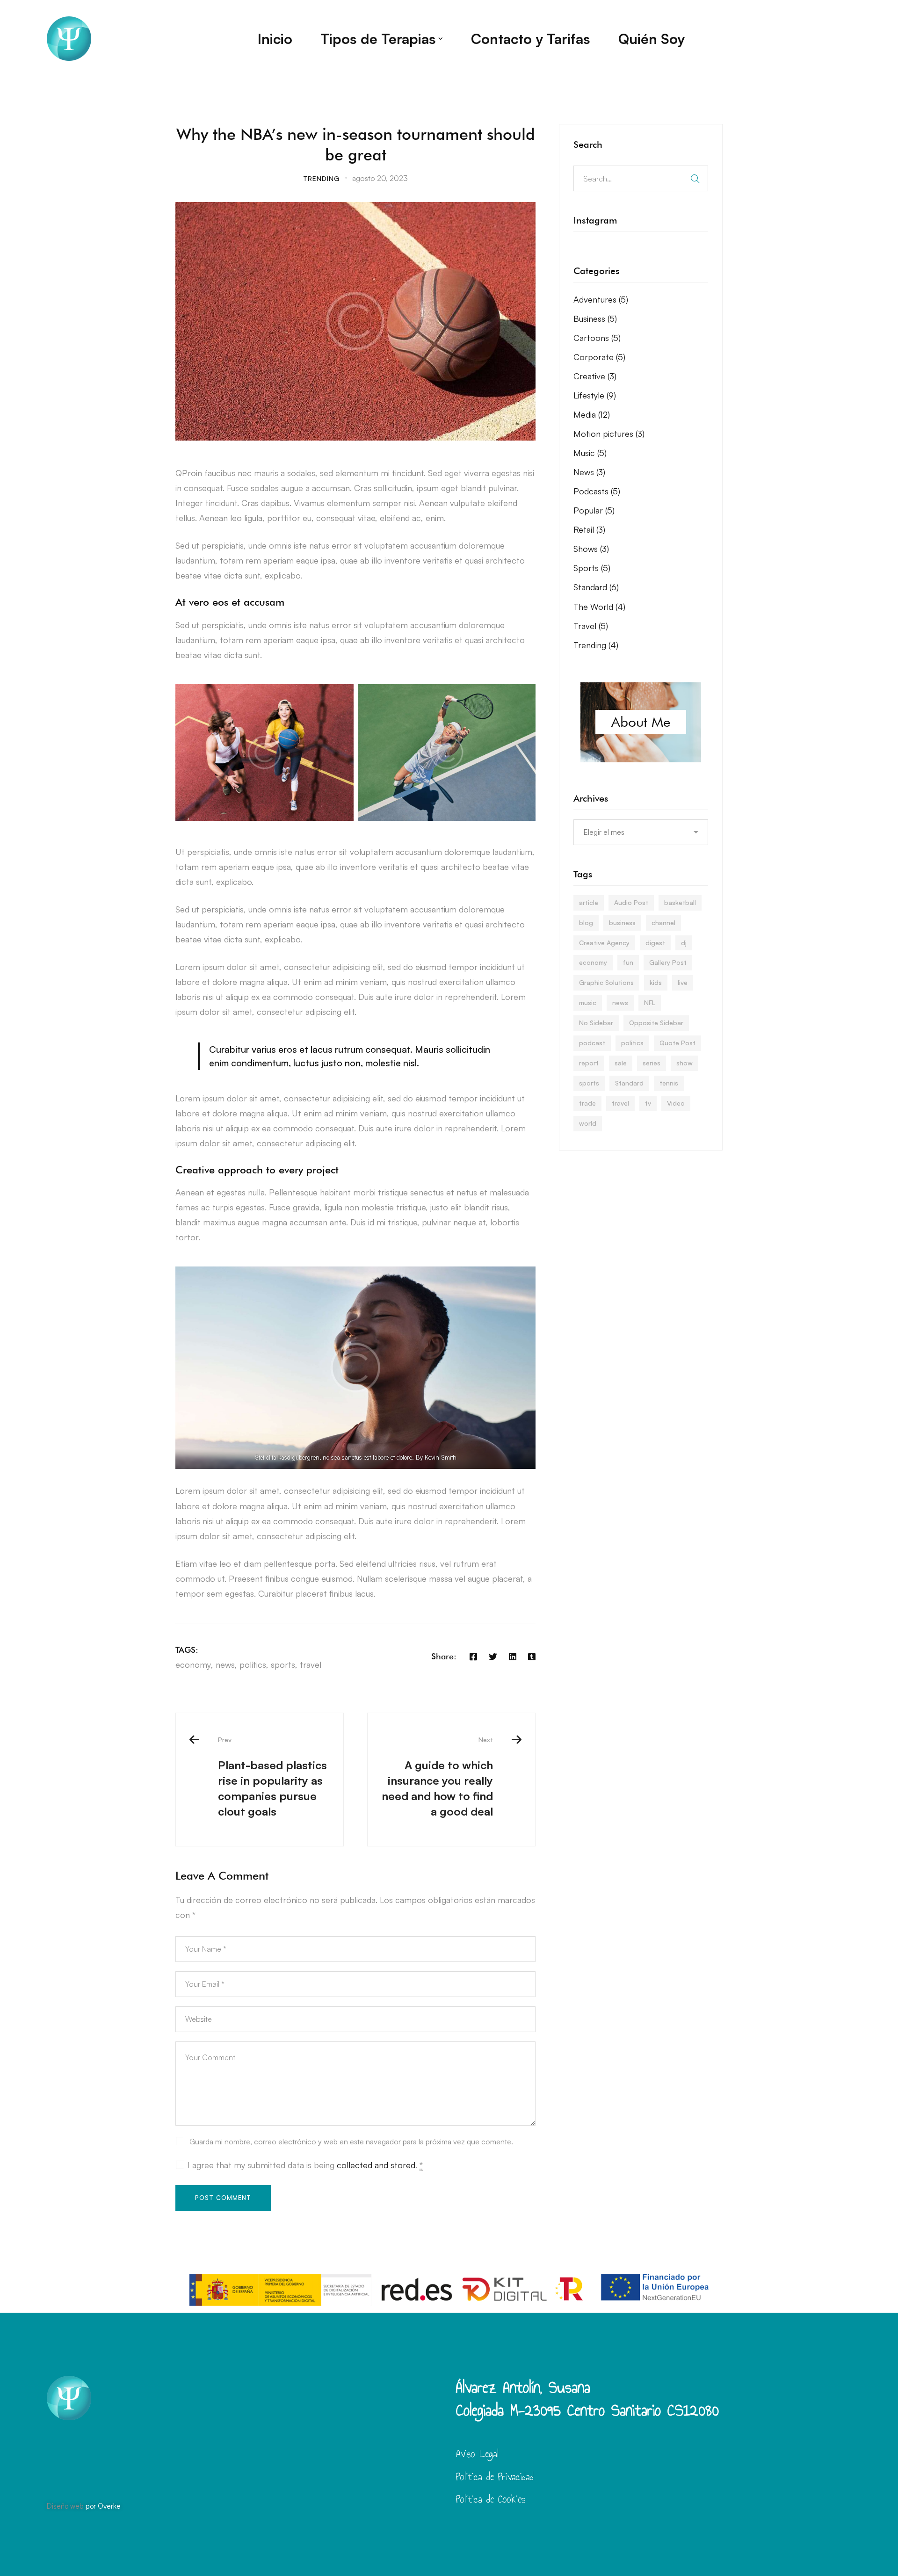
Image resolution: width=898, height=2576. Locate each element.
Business (595, 318)
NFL (650, 1002)
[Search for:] (641, 178)
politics (253, 1664)
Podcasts (597, 491)
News (589, 472)
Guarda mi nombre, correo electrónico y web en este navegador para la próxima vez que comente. (351, 2142)
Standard (596, 587)
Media (592, 414)
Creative (595, 376)
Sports (592, 568)
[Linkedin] (513, 1657)
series (652, 1063)
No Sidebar (596, 1023)
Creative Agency (604, 943)
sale (621, 1063)
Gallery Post (668, 962)
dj (684, 943)
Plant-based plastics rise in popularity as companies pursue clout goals (272, 1777)
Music (590, 453)
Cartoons (597, 338)
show (684, 1063)
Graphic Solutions (606, 982)
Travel (591, 626)
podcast (592, 1043)
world (588, 1123)
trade (587, 1103)
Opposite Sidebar (656, 1023)
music (588, 1002)
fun (628, 962)
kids (656, 982)
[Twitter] (493, 1657)
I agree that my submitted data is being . (305, 2165)
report (589, 1063)
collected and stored (376, 2165)
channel (663, 923)
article (589, 902)
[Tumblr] (532, 1657)
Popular (594, 510)
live (683, 982)
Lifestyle (595, 395)
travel (311, 1664)
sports (283, 1664)
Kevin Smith (441, 1457)
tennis (669, 1083)
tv (648, 1103)
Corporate (599, 357)
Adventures (601, 299)
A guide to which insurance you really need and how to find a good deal (437, 1777)
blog (586, 923)
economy (193, 1664)
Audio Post (631, 902)
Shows (591, 549)
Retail (589, 529)
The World (599, 607)
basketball (680, 902)
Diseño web (65, 2506)
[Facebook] (473, 1657)
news (225, 1664)
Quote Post (677, 1043)
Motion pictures (609, 434)
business (622, 923)
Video (676, 1103)
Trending (321, 178)
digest (655, 943)
